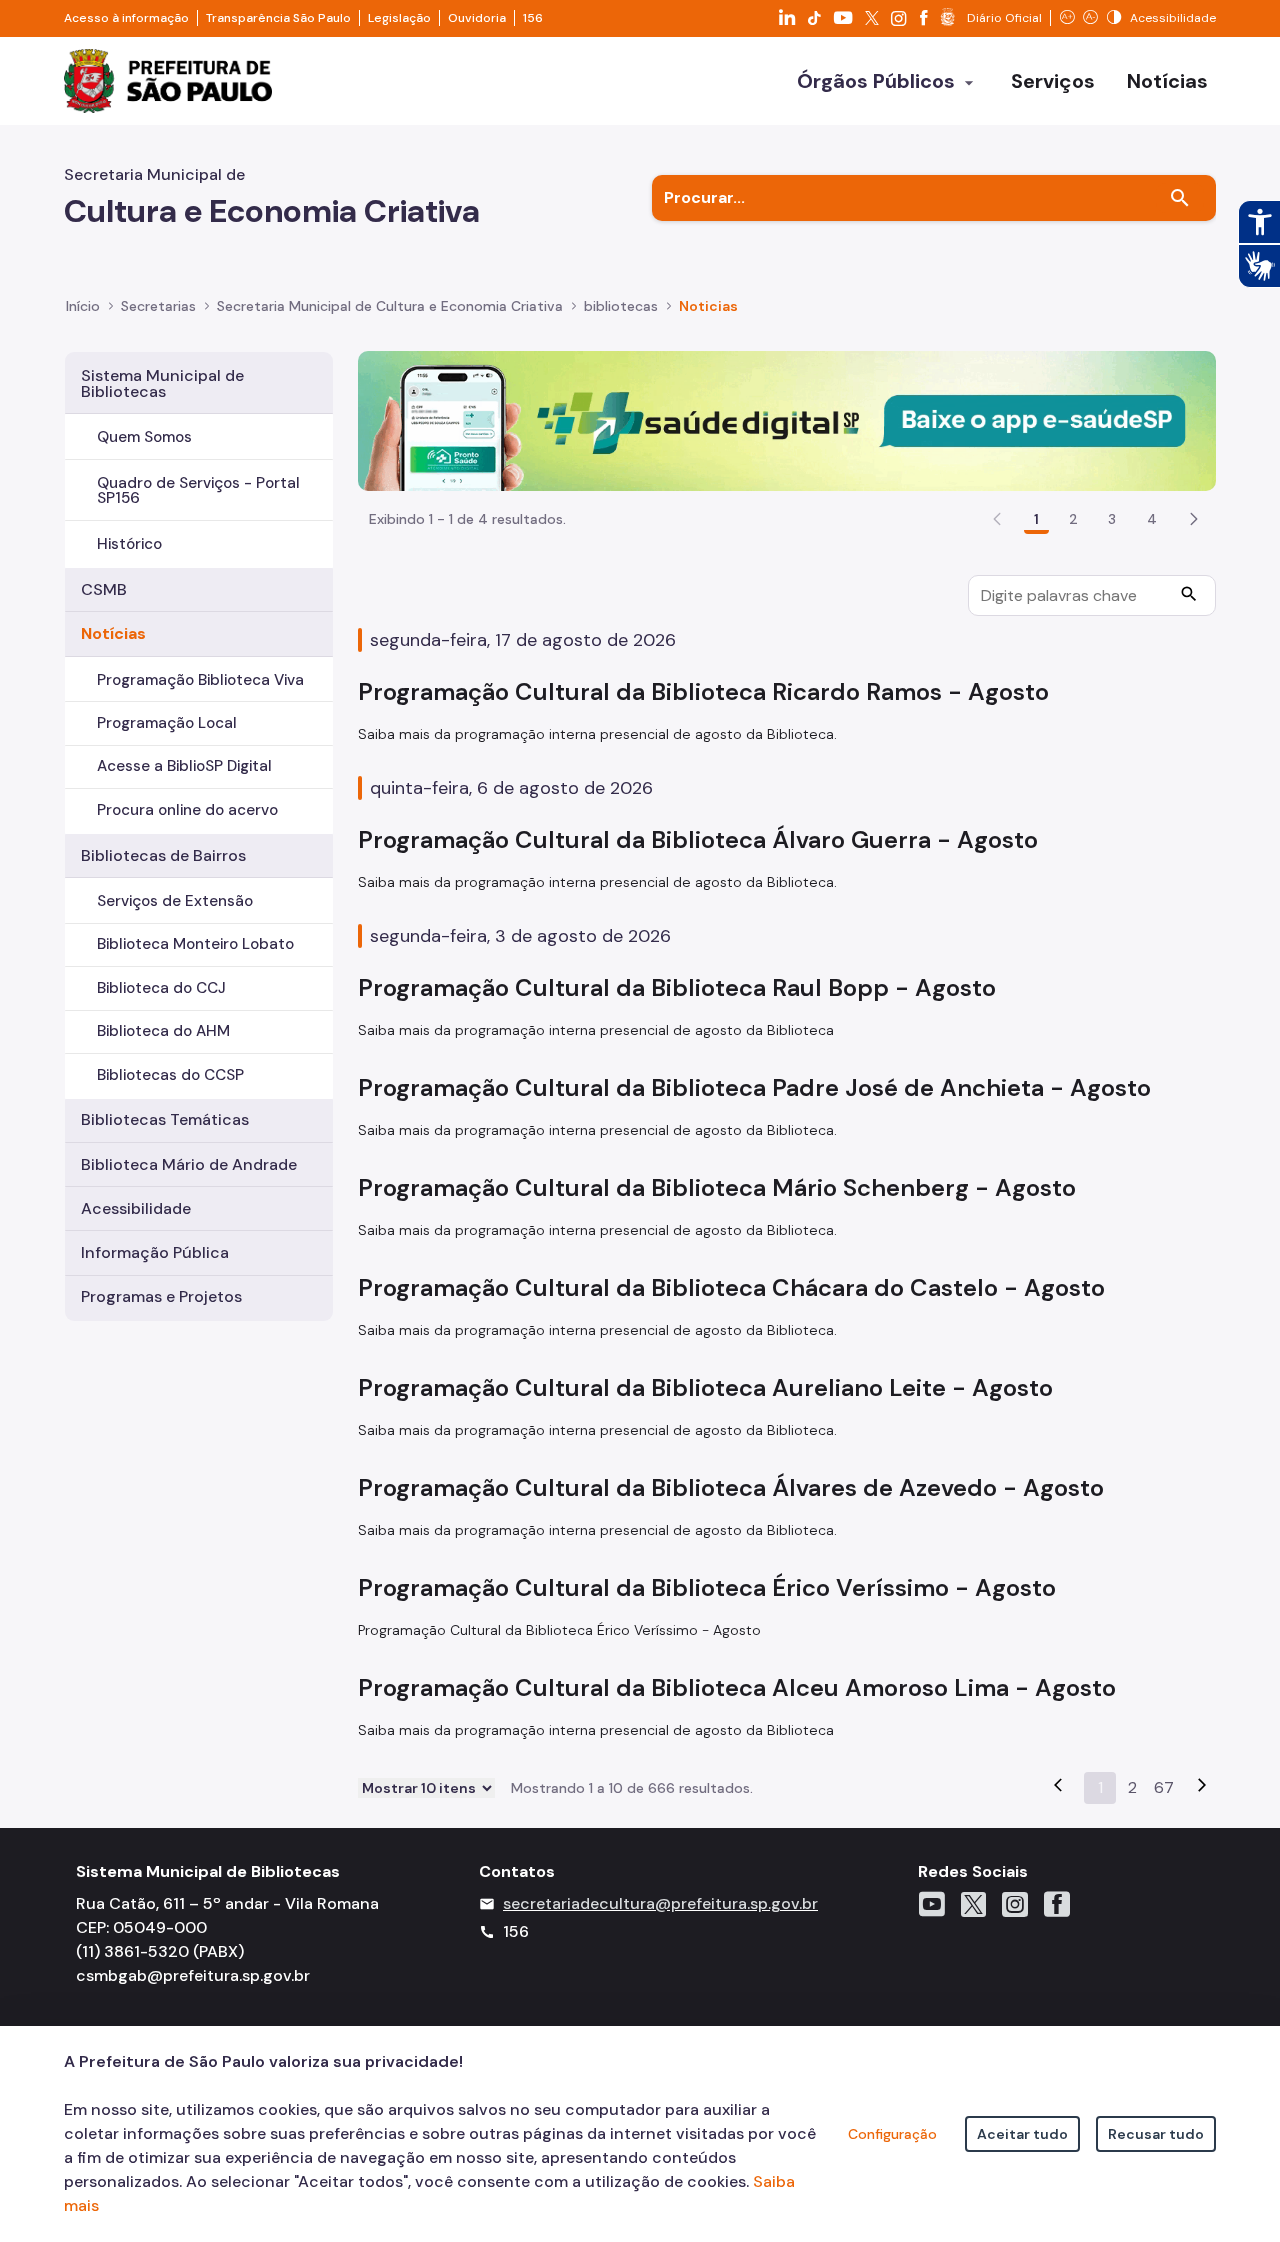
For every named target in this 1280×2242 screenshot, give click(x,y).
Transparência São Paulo (278, 18)
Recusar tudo (1156, 2134)
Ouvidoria (477, 18)
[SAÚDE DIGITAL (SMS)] (787, 419)
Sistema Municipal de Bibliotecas (162, 383)
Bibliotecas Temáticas (165, 1119)
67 (1164, 1787)
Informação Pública (155, 1252)
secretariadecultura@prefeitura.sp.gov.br (660, 1903)
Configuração (892, 2134)
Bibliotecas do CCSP (170, 1075)
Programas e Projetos (161, 1296)
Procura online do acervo (187, 810)
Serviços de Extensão (175, 901)
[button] (1194, 519)
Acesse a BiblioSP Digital (184, 766)
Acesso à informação (126, 18)
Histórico (129, 544)
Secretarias (158, 306)
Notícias (113, 633)
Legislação (399, 18)
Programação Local (167, 723)
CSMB (104, 589)
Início (83, 306)
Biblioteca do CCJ (161, 988)
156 (533, 18)
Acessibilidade (136, 1208)
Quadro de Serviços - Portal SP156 (198, 490)
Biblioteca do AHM (163, 1031)
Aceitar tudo (1022, 2134)
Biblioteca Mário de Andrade (189, 1164)
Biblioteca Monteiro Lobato (195, 944)
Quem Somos (144, 437)
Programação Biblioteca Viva (200, 680)
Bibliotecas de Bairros (163, 855)
